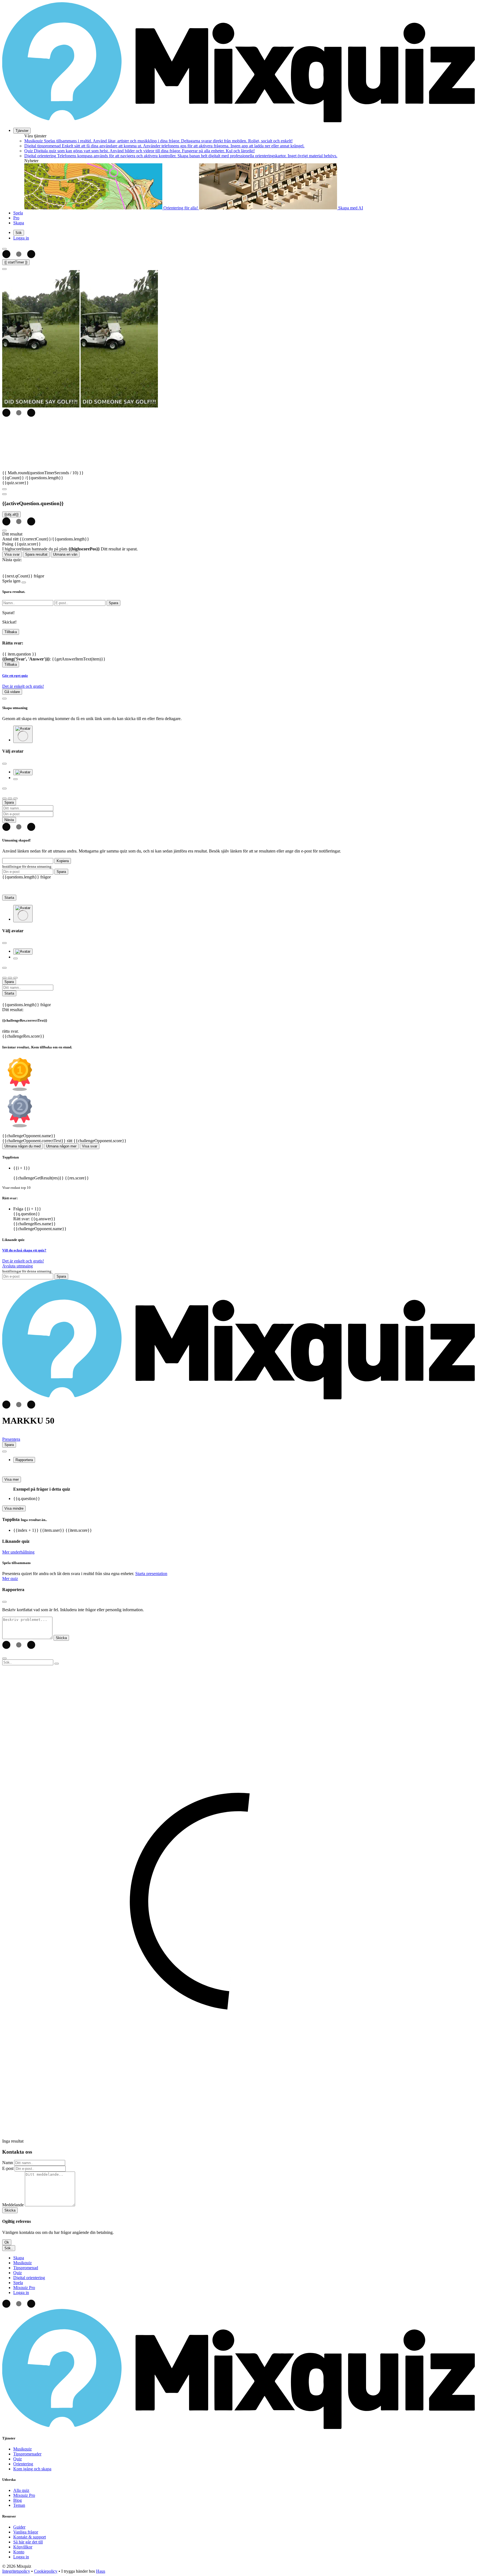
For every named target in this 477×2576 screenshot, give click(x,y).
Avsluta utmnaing (18, 1266)
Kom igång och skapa (32, 2469)
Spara (61, 872)
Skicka (10, 2210)
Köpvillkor (23, 2547)
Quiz (18, 2459)
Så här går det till (28, 2542)
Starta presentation (151, 1574)
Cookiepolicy (46, 2571)
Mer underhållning (18, 1552)
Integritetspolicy (16, 2571)
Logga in (21, 2557)
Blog (18, 2500)
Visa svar (12, 554)
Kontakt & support (30, 2537)
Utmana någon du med (22, 1146)
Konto (19, 2552)
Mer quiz (10, 1579)
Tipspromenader (27, 2454)
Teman (19, 2505)
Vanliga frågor (26, 2532)
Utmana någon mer (61, 1146)
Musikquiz (22, 2449)
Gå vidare (12, 692)
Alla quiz (21, 2490)
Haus (101, 2571)
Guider (19, 2527)
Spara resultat (36, 554)
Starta (9, 898)
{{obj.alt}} (11, 514)
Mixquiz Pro (24, 2495)
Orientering (23, 2464)
